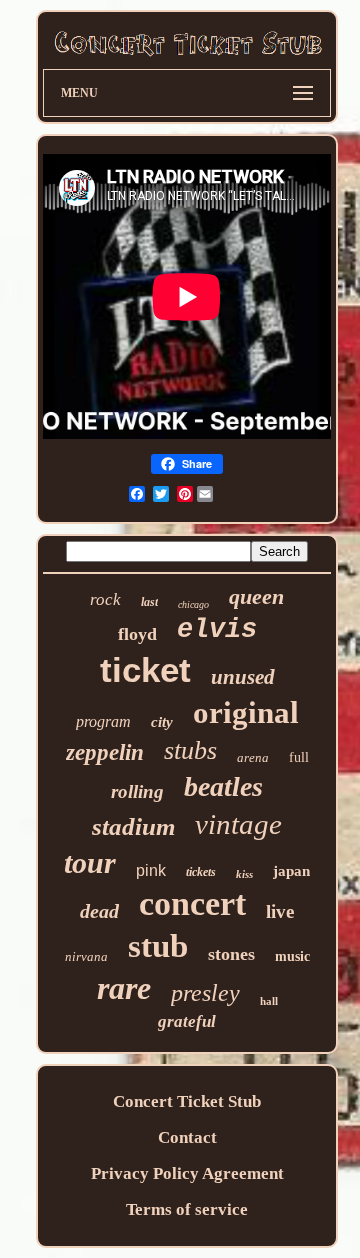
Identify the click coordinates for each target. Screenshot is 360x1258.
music (292, 956)
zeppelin (105, 752)
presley (205, 993)
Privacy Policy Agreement (187, 1173)
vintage (238, 824)
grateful (187, 1021)
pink (151, 870)
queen (256, 596)
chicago (193, 604)
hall (269, 1001)
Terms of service (187, 1209)
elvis (217, 630)
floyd (137, 634)
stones (231, 954)
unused (243, 677)
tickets (201, 872)
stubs (190, 750)
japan (291, 871)
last (149, 602)
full (299, 757)
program (103, 721)
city (162, 722)
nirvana (86, 956)
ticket (145, 669)
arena (253, 757)
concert (192, 903)
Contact (187, 1137)
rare (124, 988)
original (246, 712)
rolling (137, 791)
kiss (244, 874)
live (280, 911)
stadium (133, 826)
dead (99, 911)
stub (158, 946)
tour (90, 862)
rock (105, 599)
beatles (223, 786)
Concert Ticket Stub (187, 1101)
